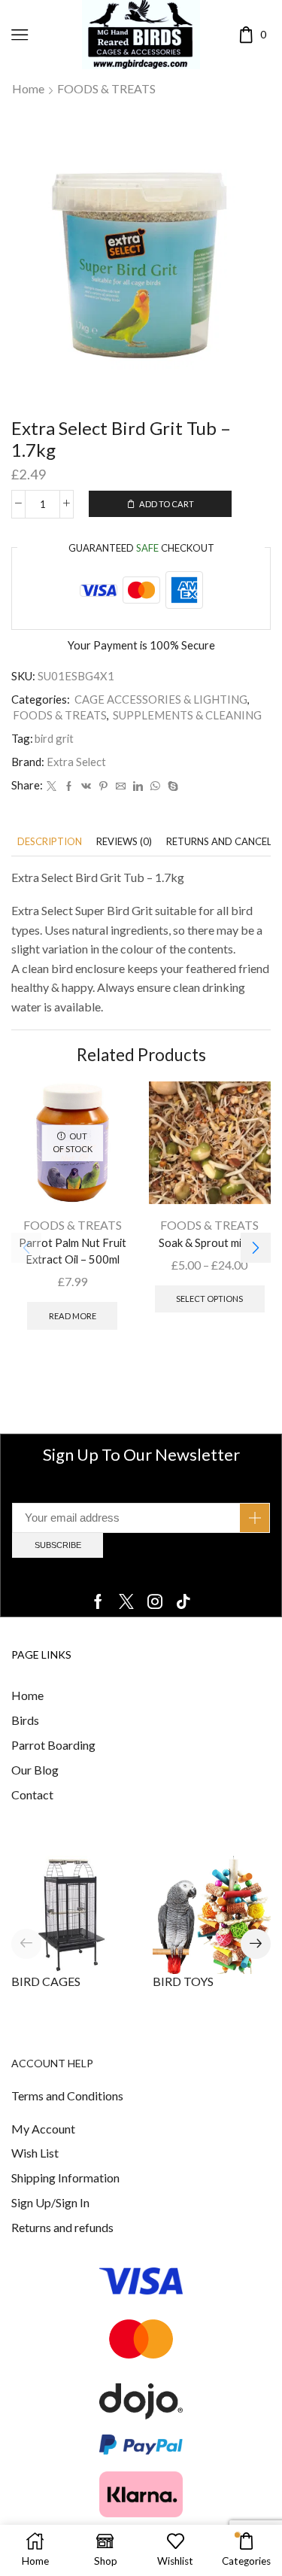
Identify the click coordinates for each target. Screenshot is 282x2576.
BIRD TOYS (183, 1981)
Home (28, 88)
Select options (209, 1299)
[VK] (86, 786)
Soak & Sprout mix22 (209, 1242)
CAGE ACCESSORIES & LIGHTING (161, 699)
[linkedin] (138, 786)
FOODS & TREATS (106, 88)
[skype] (171, 786)
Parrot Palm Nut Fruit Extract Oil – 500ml (73, 1251)
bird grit (54, 738)
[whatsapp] (155, 786)
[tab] (50, 842)
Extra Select (76, 762)
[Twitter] (52, 786)
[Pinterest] (103, 786)
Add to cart (167, 504)
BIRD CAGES (46, 1981)
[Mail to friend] (121, 786)
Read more (73, 1316)
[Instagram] (155, 1601)
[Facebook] (69, 786)
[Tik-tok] (183, 1601)
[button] (256, 1248)
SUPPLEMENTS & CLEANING (187, 715)
